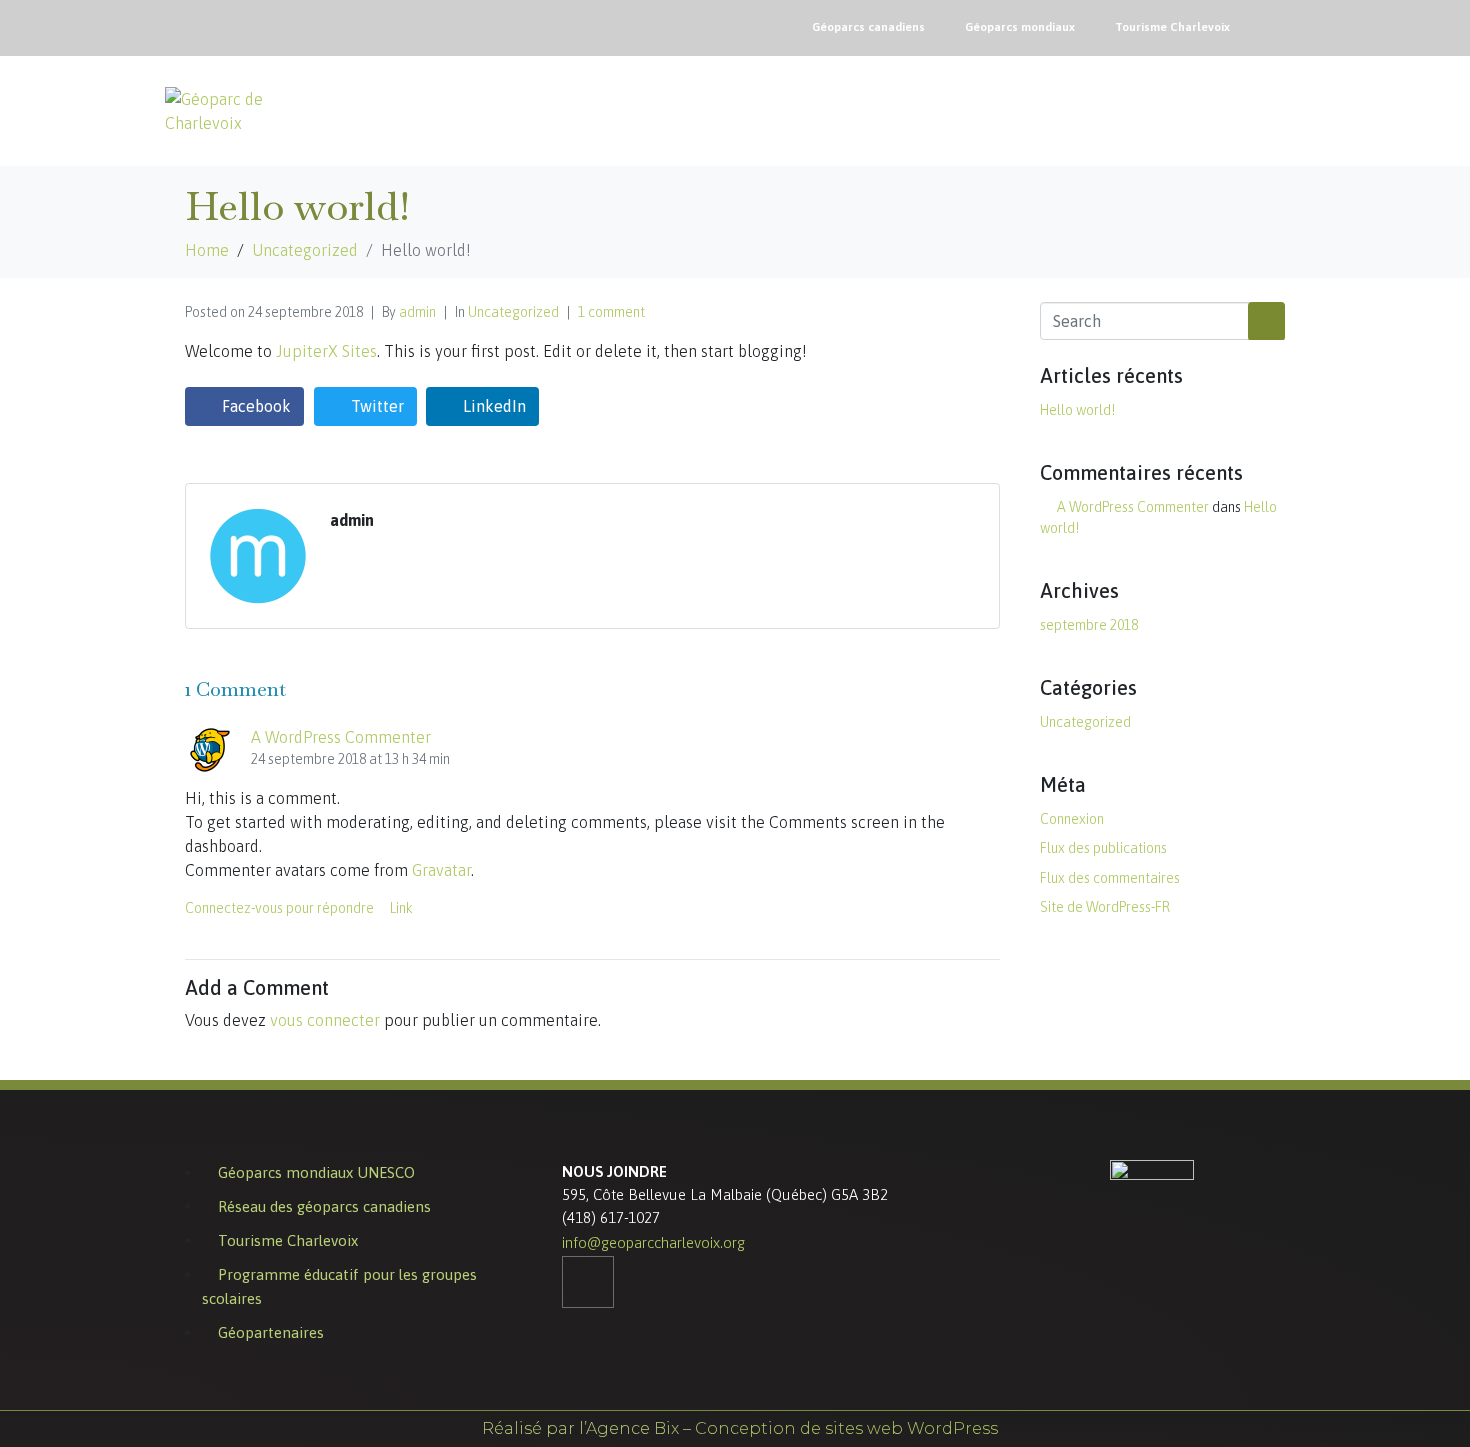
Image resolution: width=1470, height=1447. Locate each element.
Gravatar (441, 870)
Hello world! (1077, 410)
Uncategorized (513, 312)
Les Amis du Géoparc (1230, 111)
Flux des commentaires (1110, 878)
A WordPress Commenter (341, 737)
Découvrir (954, 102)
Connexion (1072, 819)
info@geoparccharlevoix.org (653, 1242)
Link (401, 908)
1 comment (611, 312)
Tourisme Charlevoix (1172, 27)
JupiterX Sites (326, 351)
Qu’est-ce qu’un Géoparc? (829, 111)
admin (417, 312)
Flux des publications (1103, 848)
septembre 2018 (1089, 625)
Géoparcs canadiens (868, 27)
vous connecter (325, 1020)
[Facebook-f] (1280, 25)
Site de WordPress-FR (1105, 907)
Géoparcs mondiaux (1020, 27)
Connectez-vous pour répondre (279, 908)
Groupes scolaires (1080, 111)
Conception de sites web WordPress (846, 1428)
